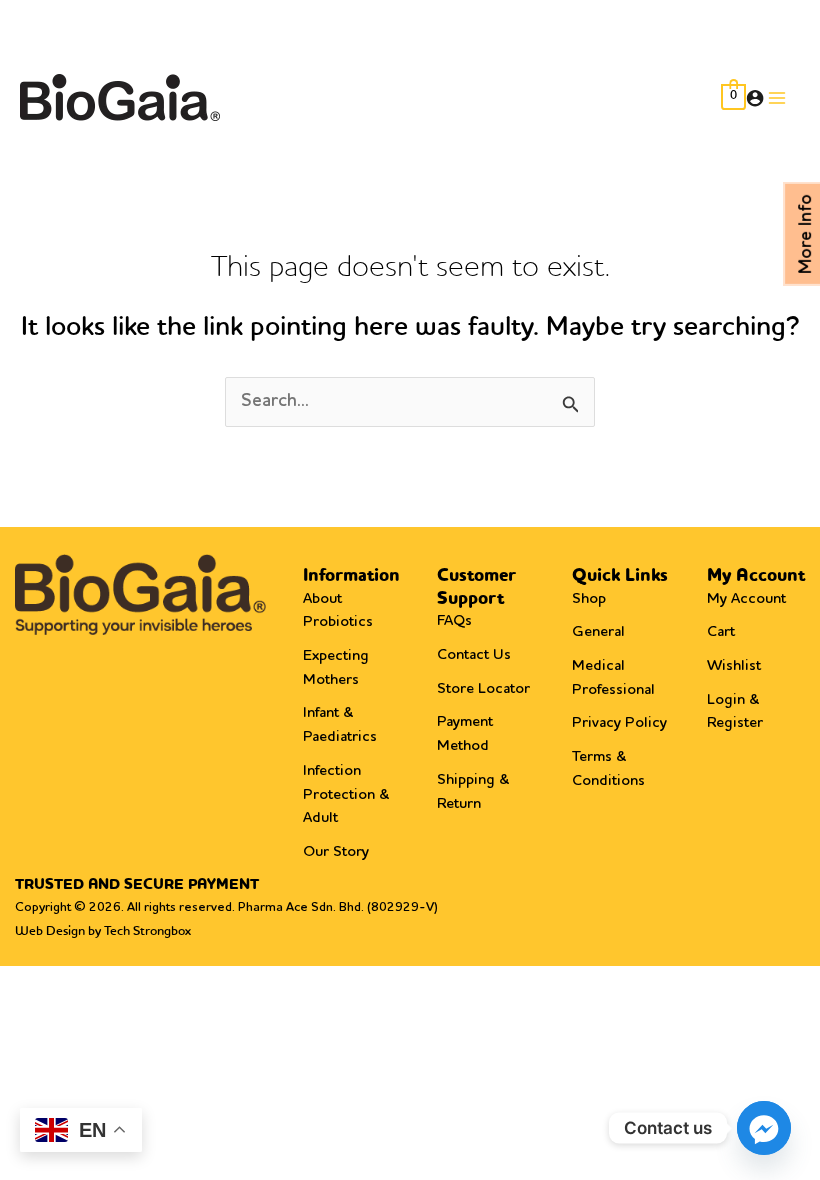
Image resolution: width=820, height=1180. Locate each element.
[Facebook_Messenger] (764, 1128)
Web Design (50, 931)
